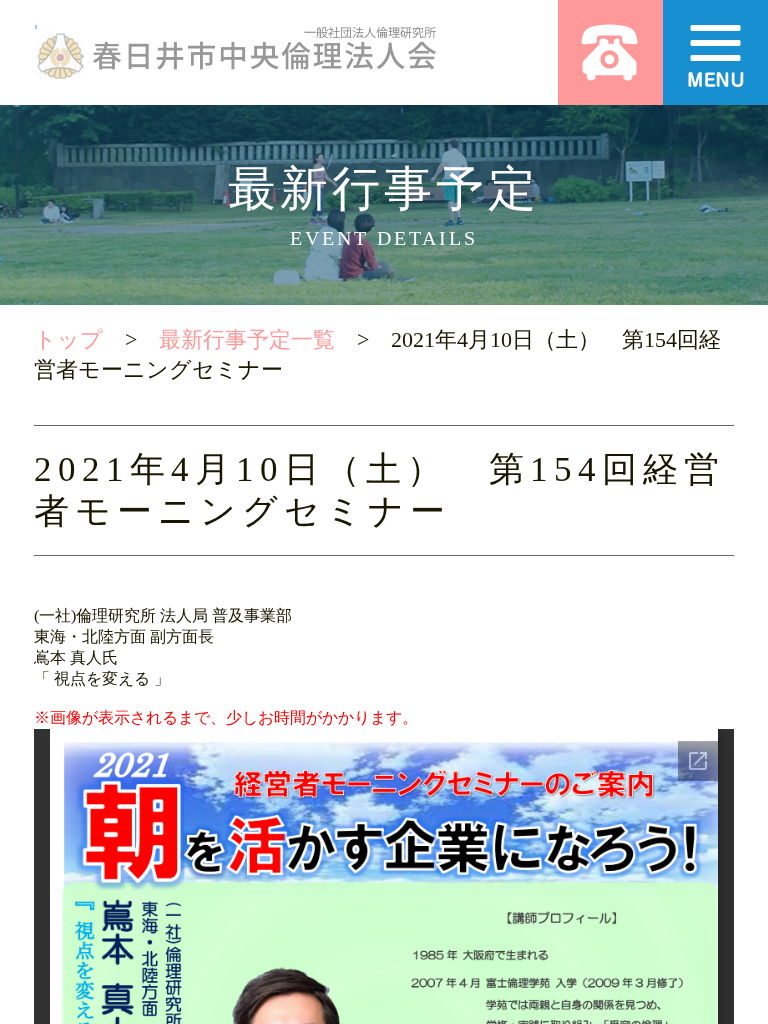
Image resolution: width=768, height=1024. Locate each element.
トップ (68, 339)
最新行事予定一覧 (247, 339)
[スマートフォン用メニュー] (715, 52)
